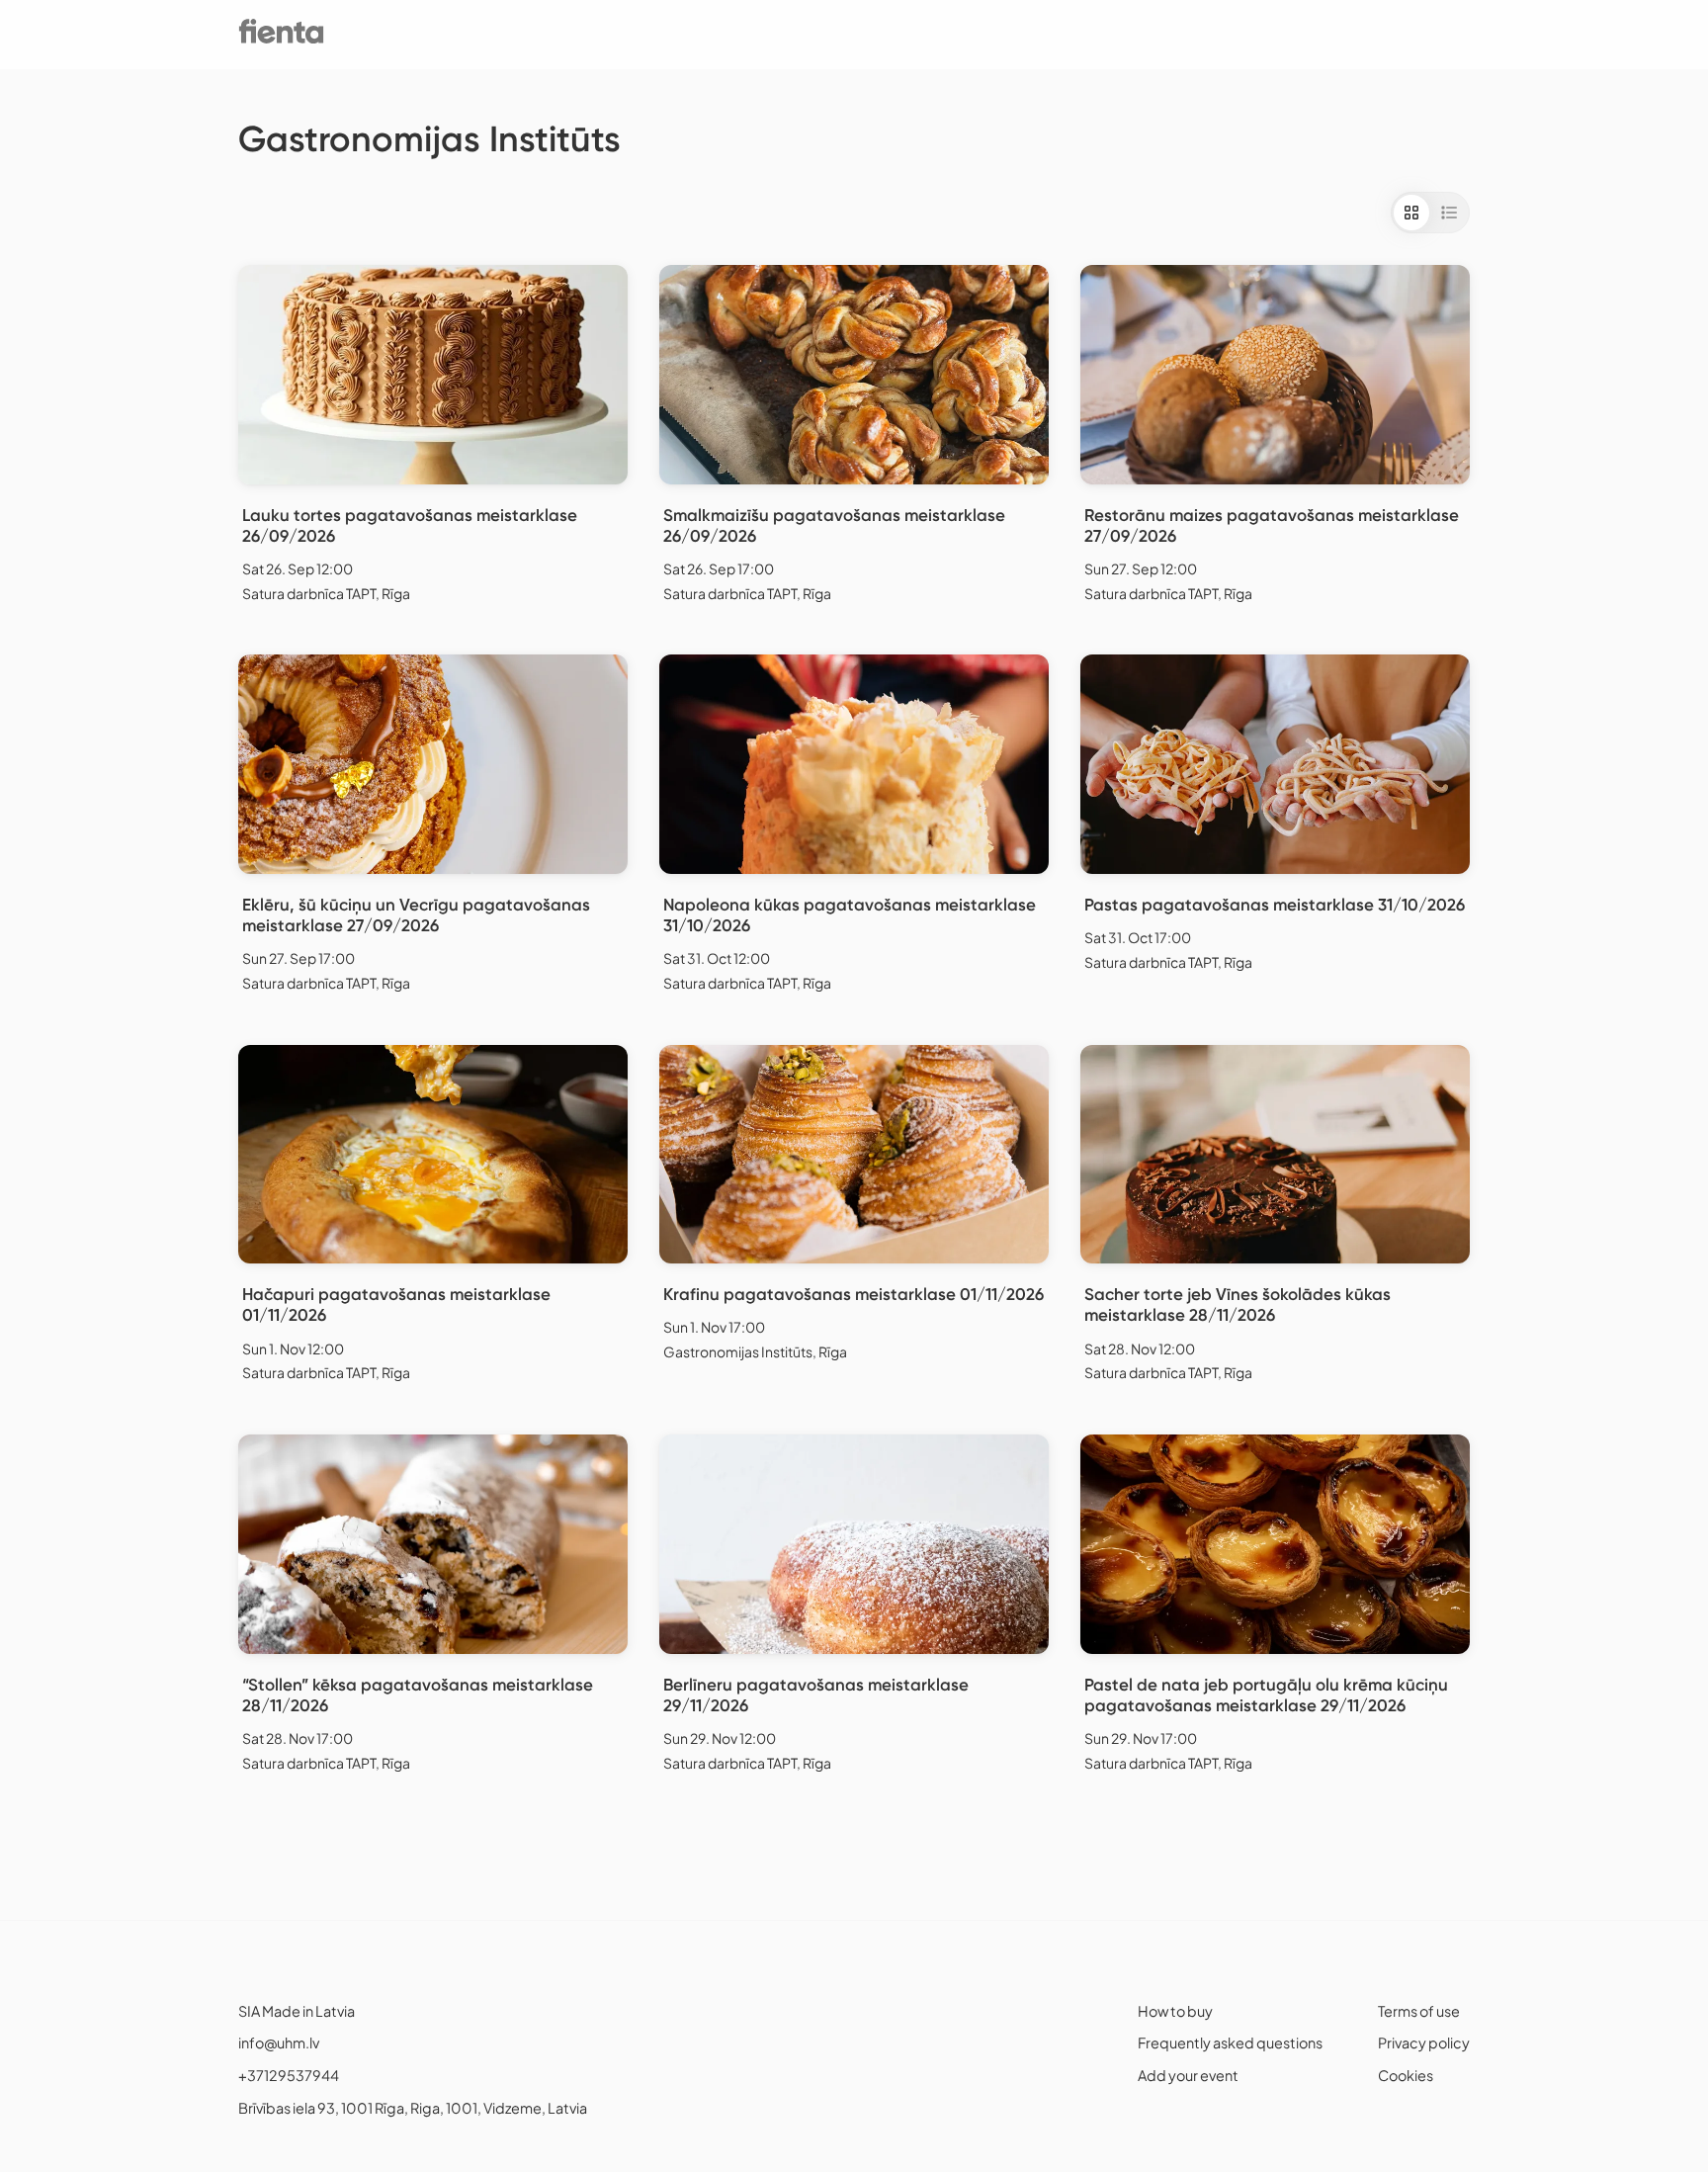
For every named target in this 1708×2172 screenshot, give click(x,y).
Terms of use (1419, 2011)
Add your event (1188, 2075)
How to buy (1175, 2011)
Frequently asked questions (1230, 2042)
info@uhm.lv (279, 2042)
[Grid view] (1411, 213)
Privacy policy (1424, 2042)
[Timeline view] (1449, 213)
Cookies (1406, 2075)
